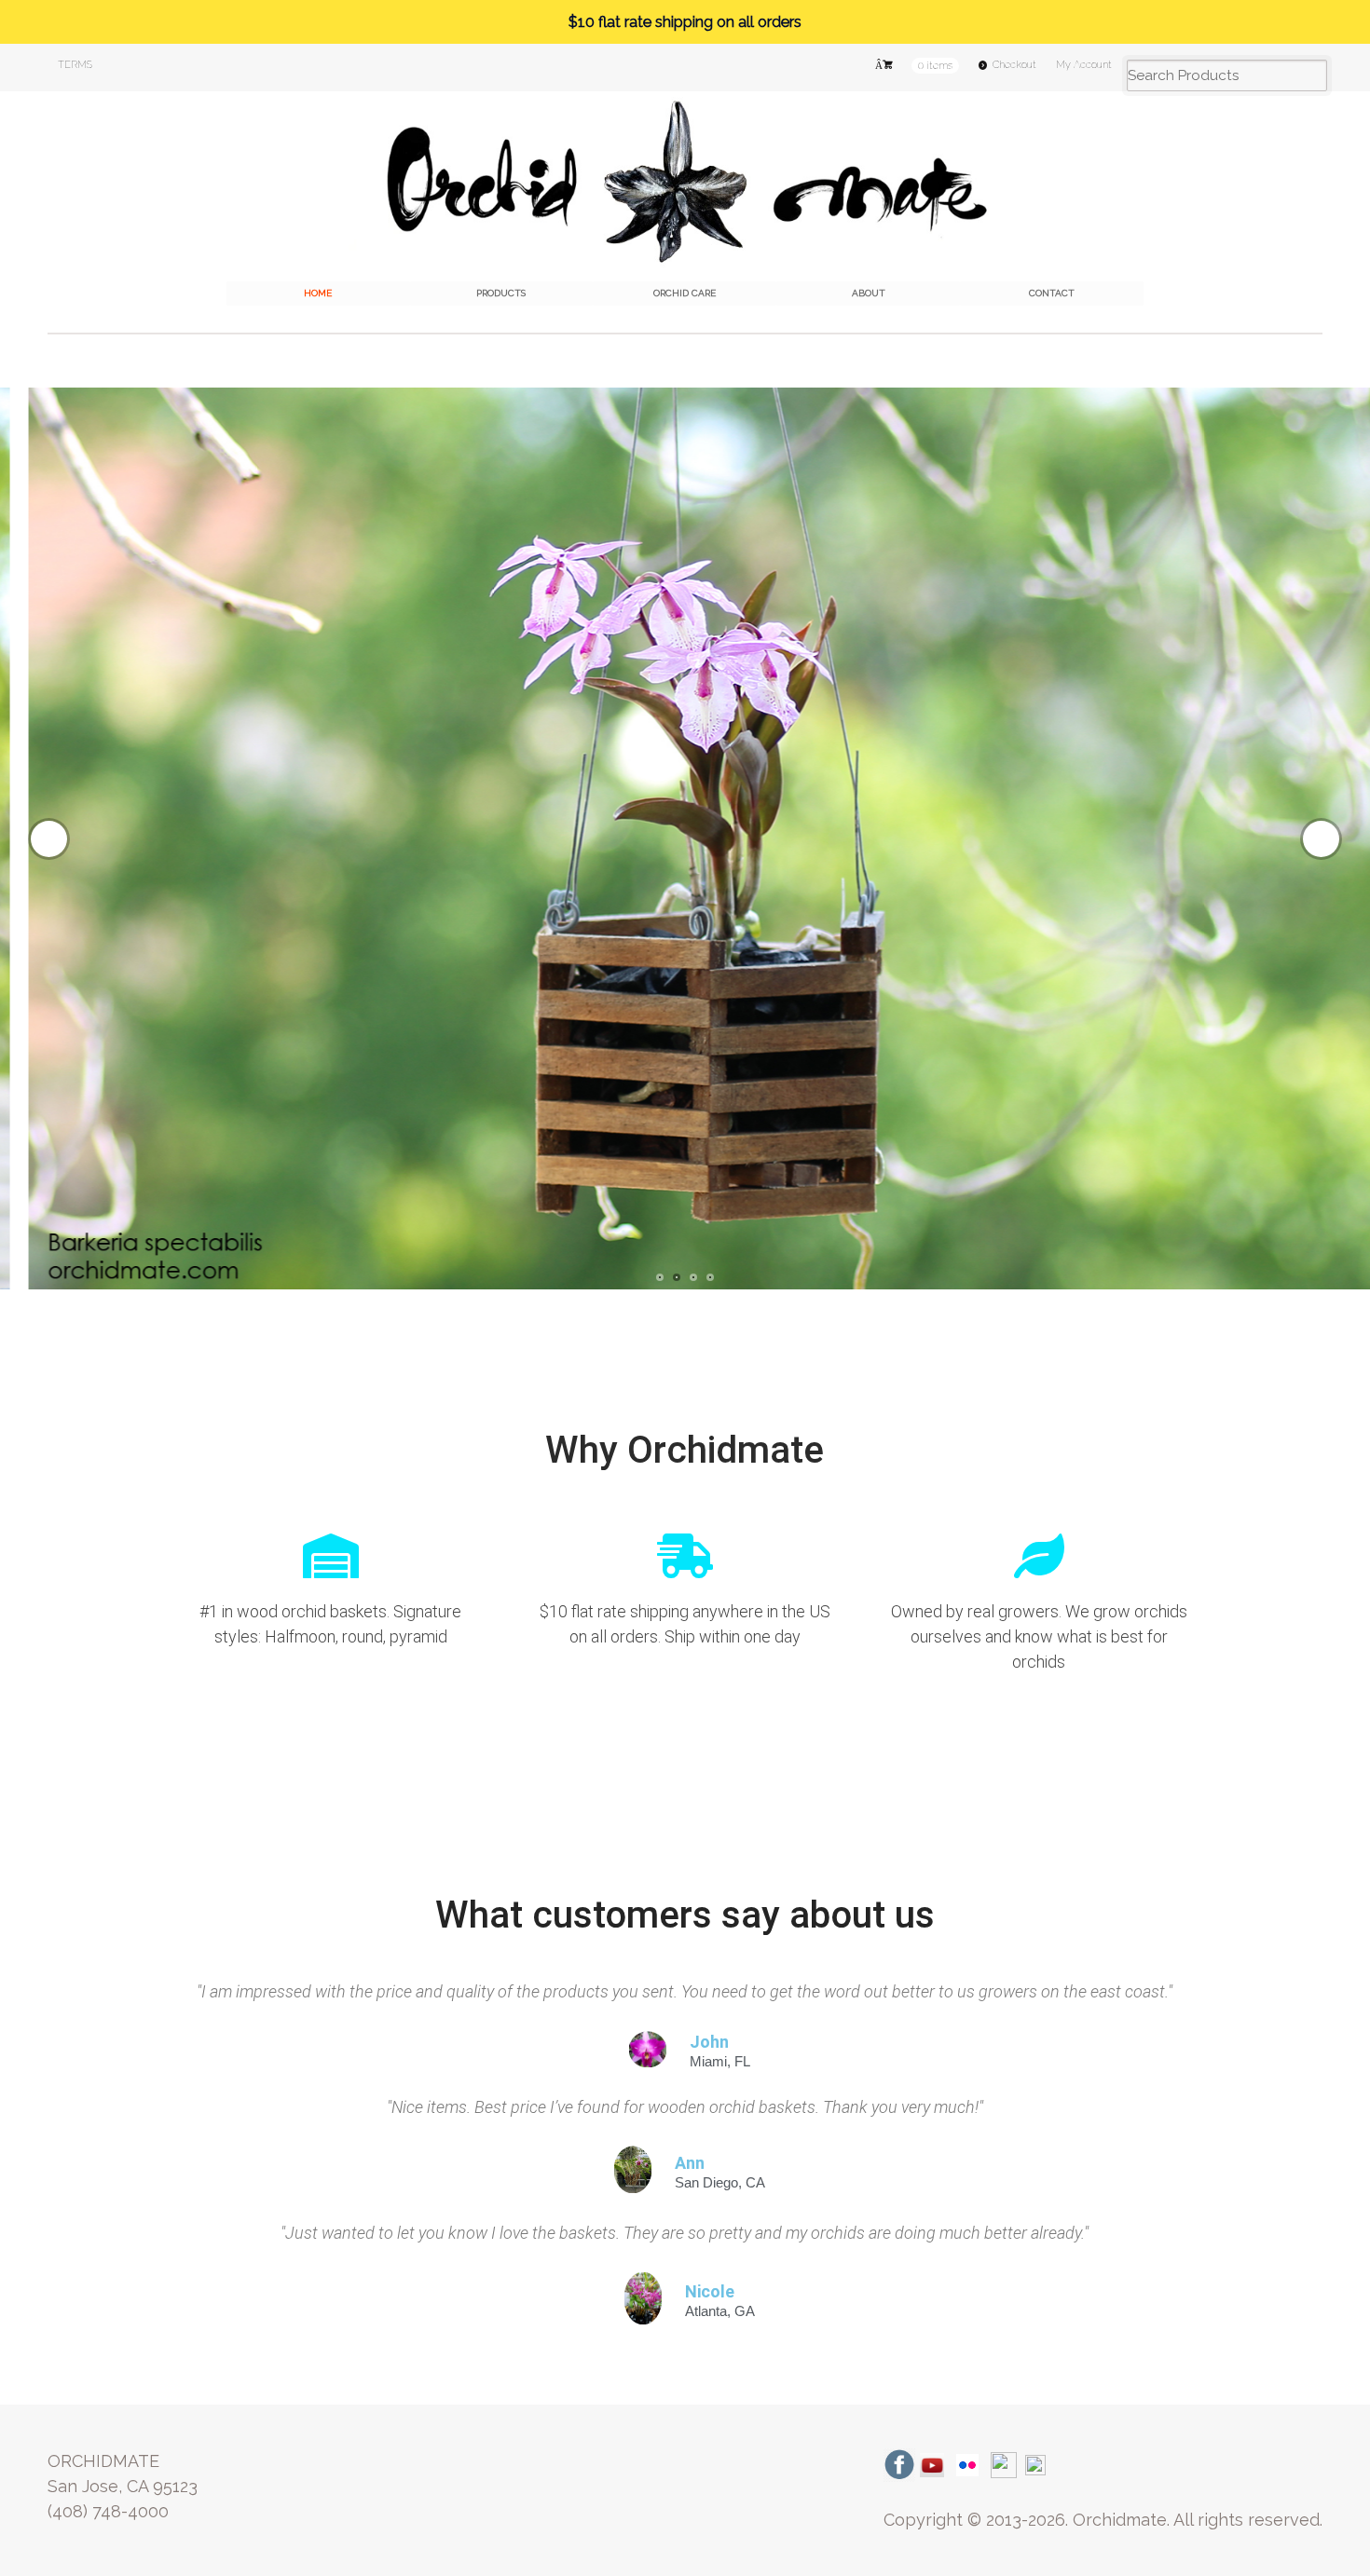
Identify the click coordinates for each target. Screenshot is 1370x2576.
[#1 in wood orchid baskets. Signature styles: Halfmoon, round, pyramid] (331, 1556)
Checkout (1014, 65)
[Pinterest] (1035, 2464)
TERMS (75, 65)
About (869, 293)
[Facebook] (899, 2464)
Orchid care (685, 293)
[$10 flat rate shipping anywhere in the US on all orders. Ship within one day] (685, 1556)
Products (501, 293)
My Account (1084, 65)
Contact (1052, 293)
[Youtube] (932, 2464)
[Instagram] (1004, 2464)
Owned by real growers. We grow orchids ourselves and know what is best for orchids (1039, 1636)
